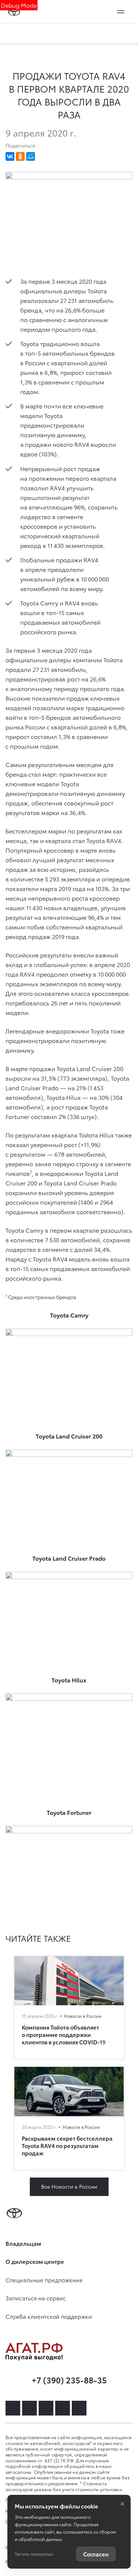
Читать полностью (34, 2554)
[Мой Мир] (31, 156)
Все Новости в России (69, 2186)
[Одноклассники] (20, 156)
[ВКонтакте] (10, 156)
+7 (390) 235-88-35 (69, 2380)
